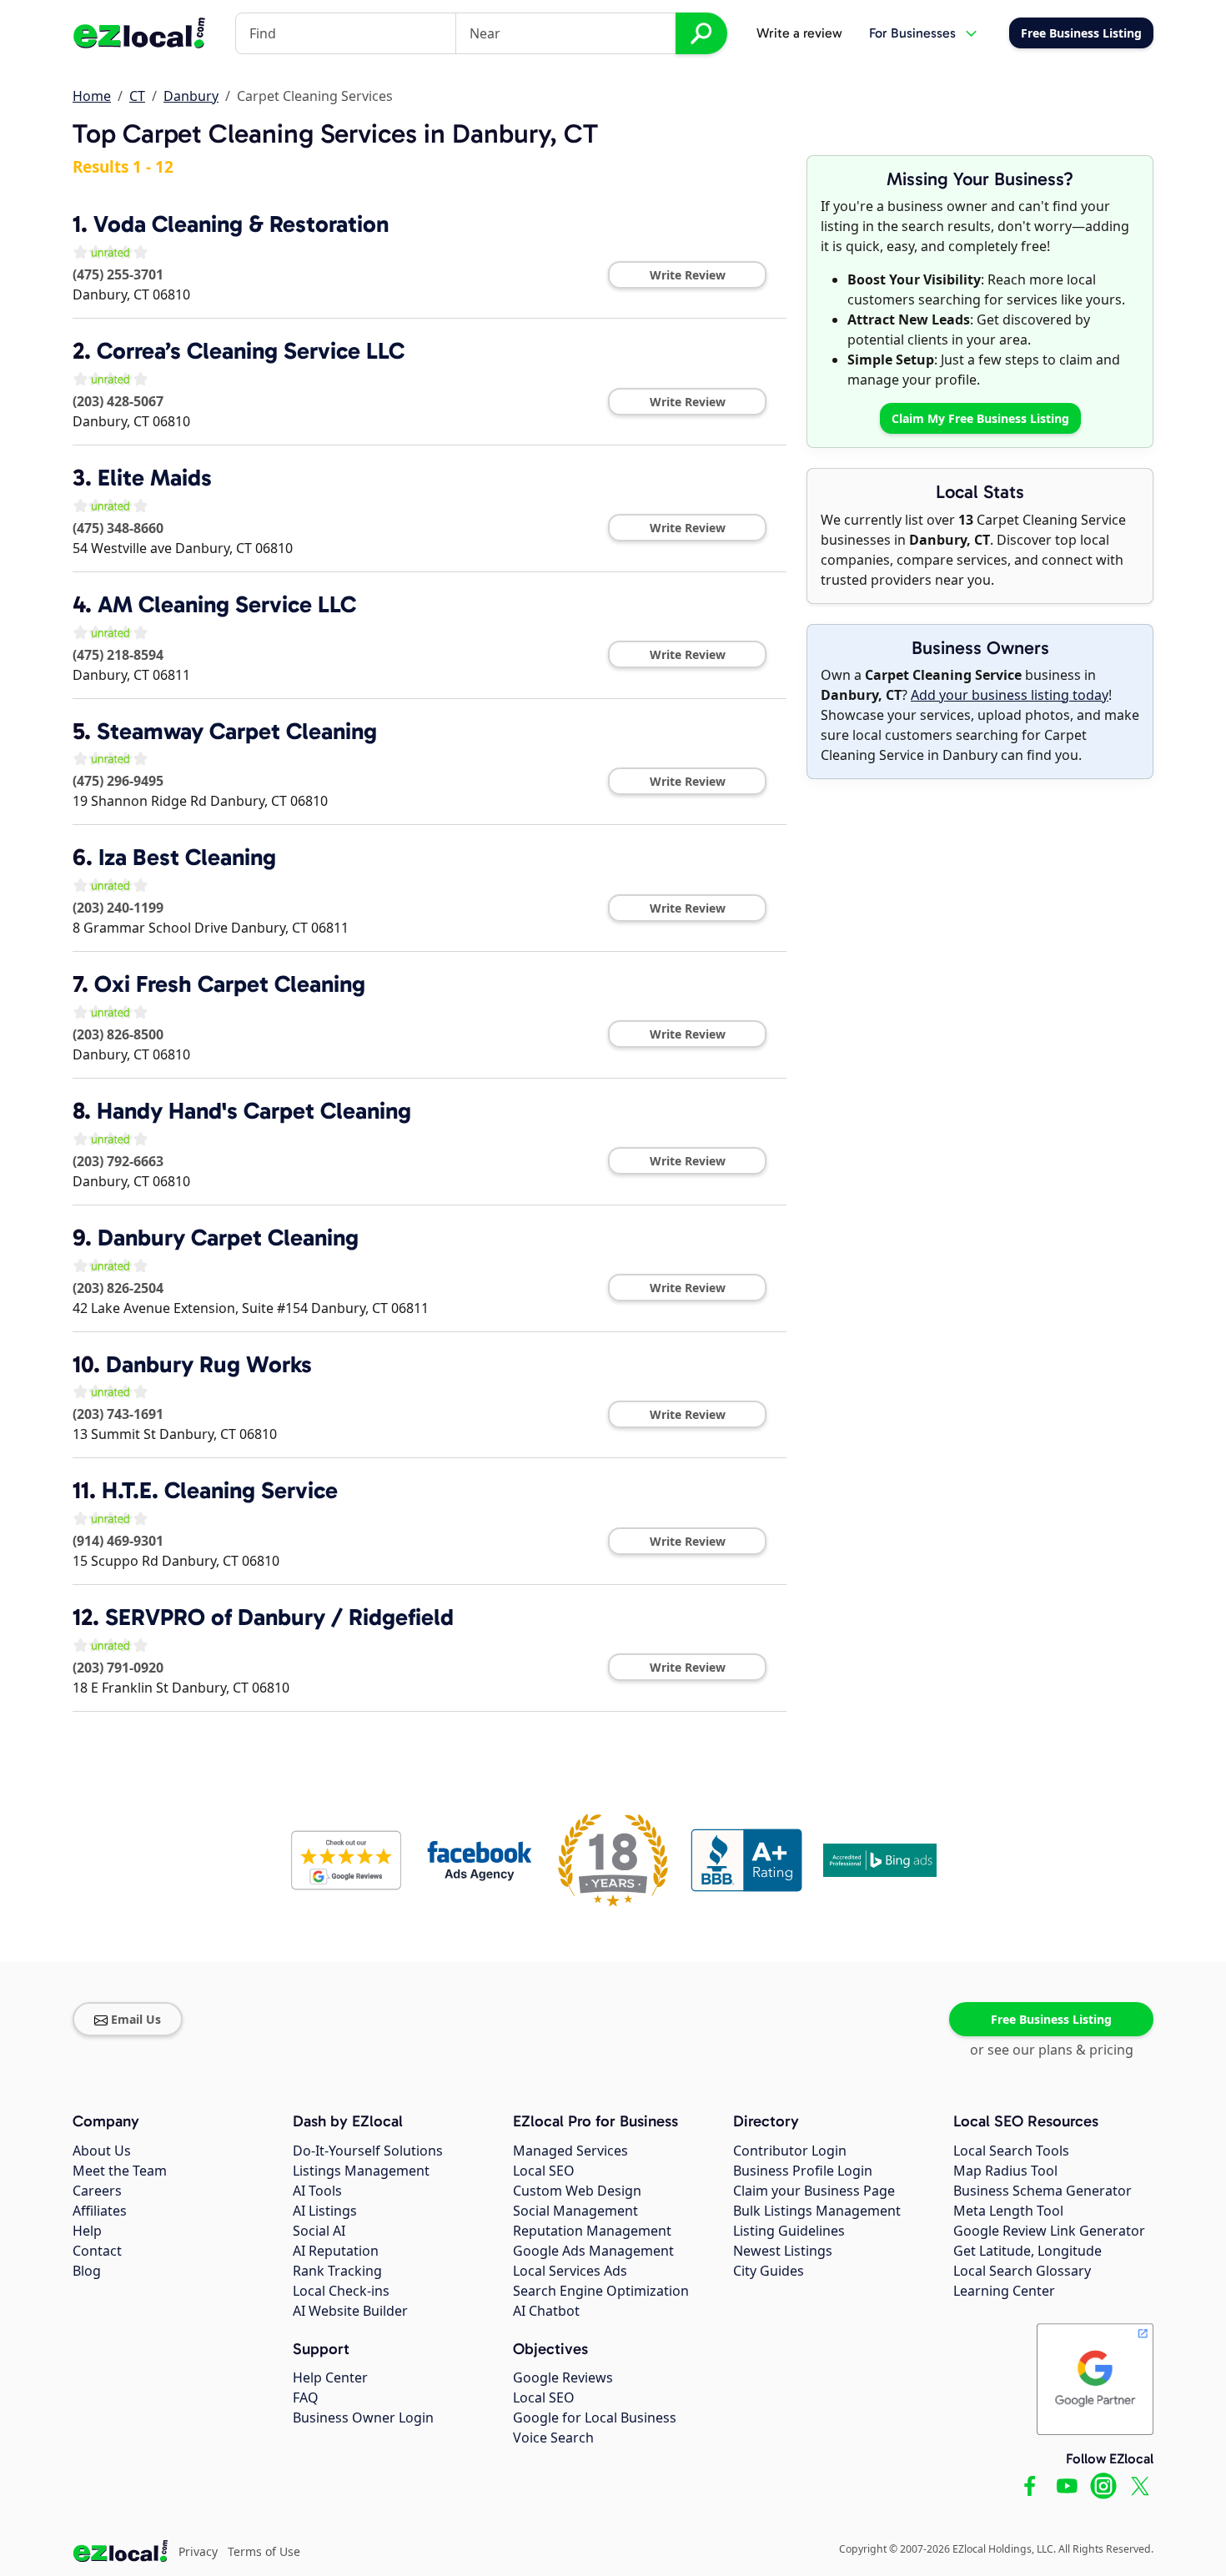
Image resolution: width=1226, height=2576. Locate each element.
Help (87, 2231)
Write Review (688, 275)
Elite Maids (155, 478)
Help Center (330, 2377)
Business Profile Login (803, 2171)
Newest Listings (783, 2251)
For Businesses (912, 33)
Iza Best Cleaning (187, 857)
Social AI (319, 2231)
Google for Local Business (595, 2418)
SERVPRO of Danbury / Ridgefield (279, 1617)
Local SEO (544, 2171)
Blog (87, 2271)
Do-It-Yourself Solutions (368, 2151)
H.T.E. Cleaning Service (220, 1490)
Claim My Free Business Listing (980, 418)
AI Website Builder (350, 2311)
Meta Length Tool (1008, 2211)
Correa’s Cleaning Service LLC (251, 351)
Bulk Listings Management (817, 2211)
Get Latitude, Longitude (1028, 2251)
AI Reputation (336, 2251)
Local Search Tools (1011, 2151)
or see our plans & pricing (1052, 2050)
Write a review (799, 33)
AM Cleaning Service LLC (227, 604)
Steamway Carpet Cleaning (237, 731)
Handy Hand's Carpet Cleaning (254, 1111)
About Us (102, 2151)
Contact (97, 2251)
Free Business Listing (1051, 2019)
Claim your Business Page (814, 2191)
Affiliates (100, 2211)
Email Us (136, 2019)
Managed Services (570, 2151)
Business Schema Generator (1043, 2191)
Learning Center (1004, 2291)
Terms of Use (264, 2551)
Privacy (198, 2551)
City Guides (769, 2271)
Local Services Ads (570, 2271)
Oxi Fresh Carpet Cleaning (230, 984)
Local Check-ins (341, 2291)
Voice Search (553, 2438)
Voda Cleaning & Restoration (241, 224)
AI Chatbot (546, 2311)
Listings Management (361, 2171)
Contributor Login (790, 2151)
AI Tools (317, 2191)
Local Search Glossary (1022, 2271)
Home (92, 96)
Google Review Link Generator (1049, 2231)
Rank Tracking (337, 2271)
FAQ (306, 2397)
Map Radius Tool (1005, 2171)
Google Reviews (563, 2377)
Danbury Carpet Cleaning (228, 1238)
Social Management (575, 2211)
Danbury (191, 96)
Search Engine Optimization (601, 2291)
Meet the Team (120, 2171)
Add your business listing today (1010, 695)
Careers (97, 2191)
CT (137, 96)
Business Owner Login (363, 2418)
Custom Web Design (577, 2191)
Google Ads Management (593, 2251)
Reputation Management (592, 2231)
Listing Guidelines (789, 2231)
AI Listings (325, 2211)
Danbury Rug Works (209, 1364)
